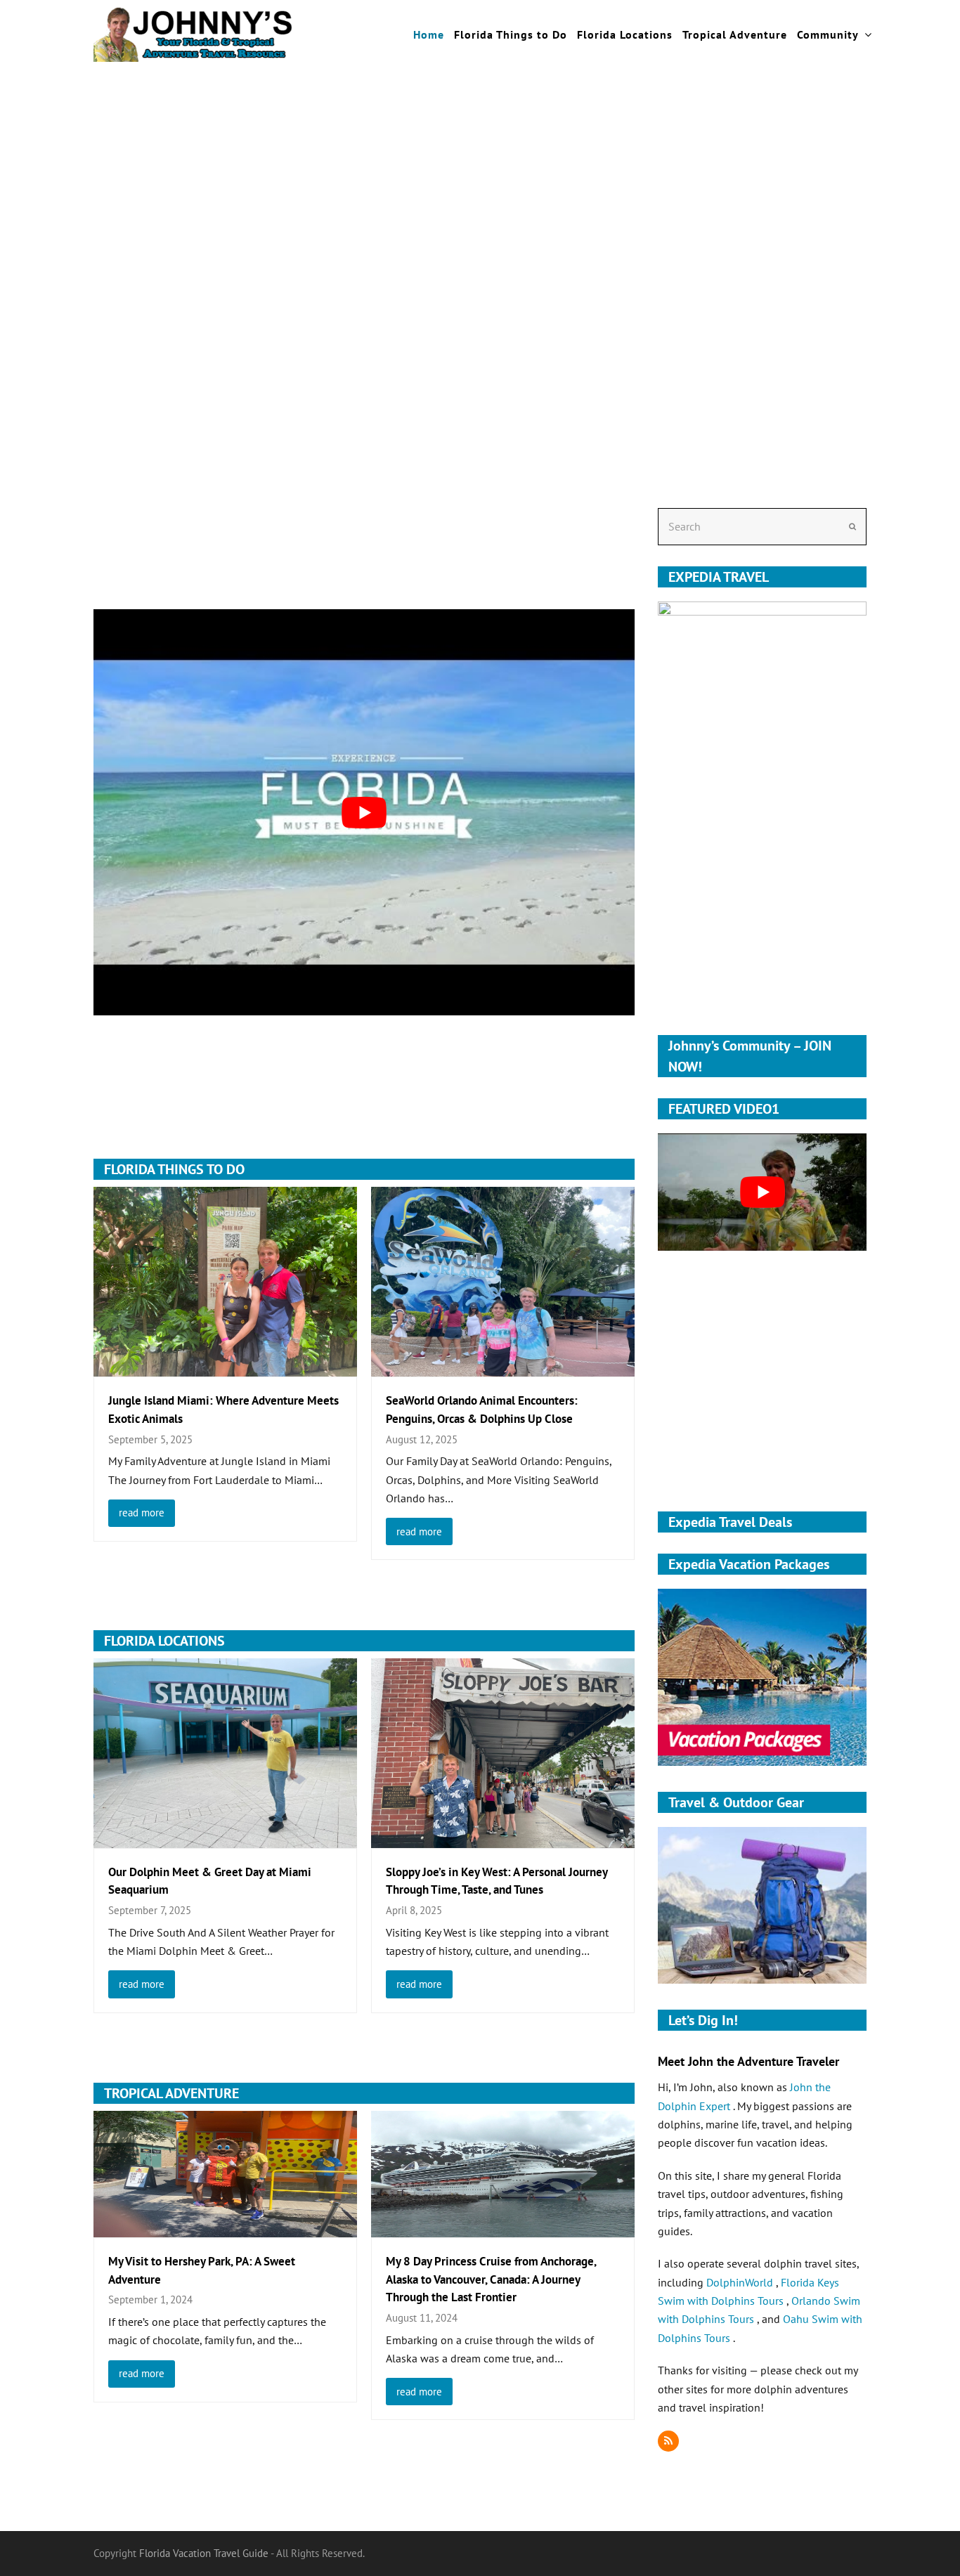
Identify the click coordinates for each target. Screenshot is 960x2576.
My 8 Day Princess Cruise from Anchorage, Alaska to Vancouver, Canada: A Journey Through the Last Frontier (491, 2279)
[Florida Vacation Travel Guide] (193, 33)
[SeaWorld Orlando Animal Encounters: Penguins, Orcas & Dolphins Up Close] (503, 1367)
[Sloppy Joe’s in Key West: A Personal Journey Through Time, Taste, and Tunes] (503, 1838)
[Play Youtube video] (364, 812)
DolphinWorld (741, 2282)
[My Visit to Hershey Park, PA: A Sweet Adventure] (225, 2227)
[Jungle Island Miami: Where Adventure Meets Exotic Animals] (225, 1367)
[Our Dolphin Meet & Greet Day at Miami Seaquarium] (225, 1838)
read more (142, 1513)
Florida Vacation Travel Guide (204, 2553)
